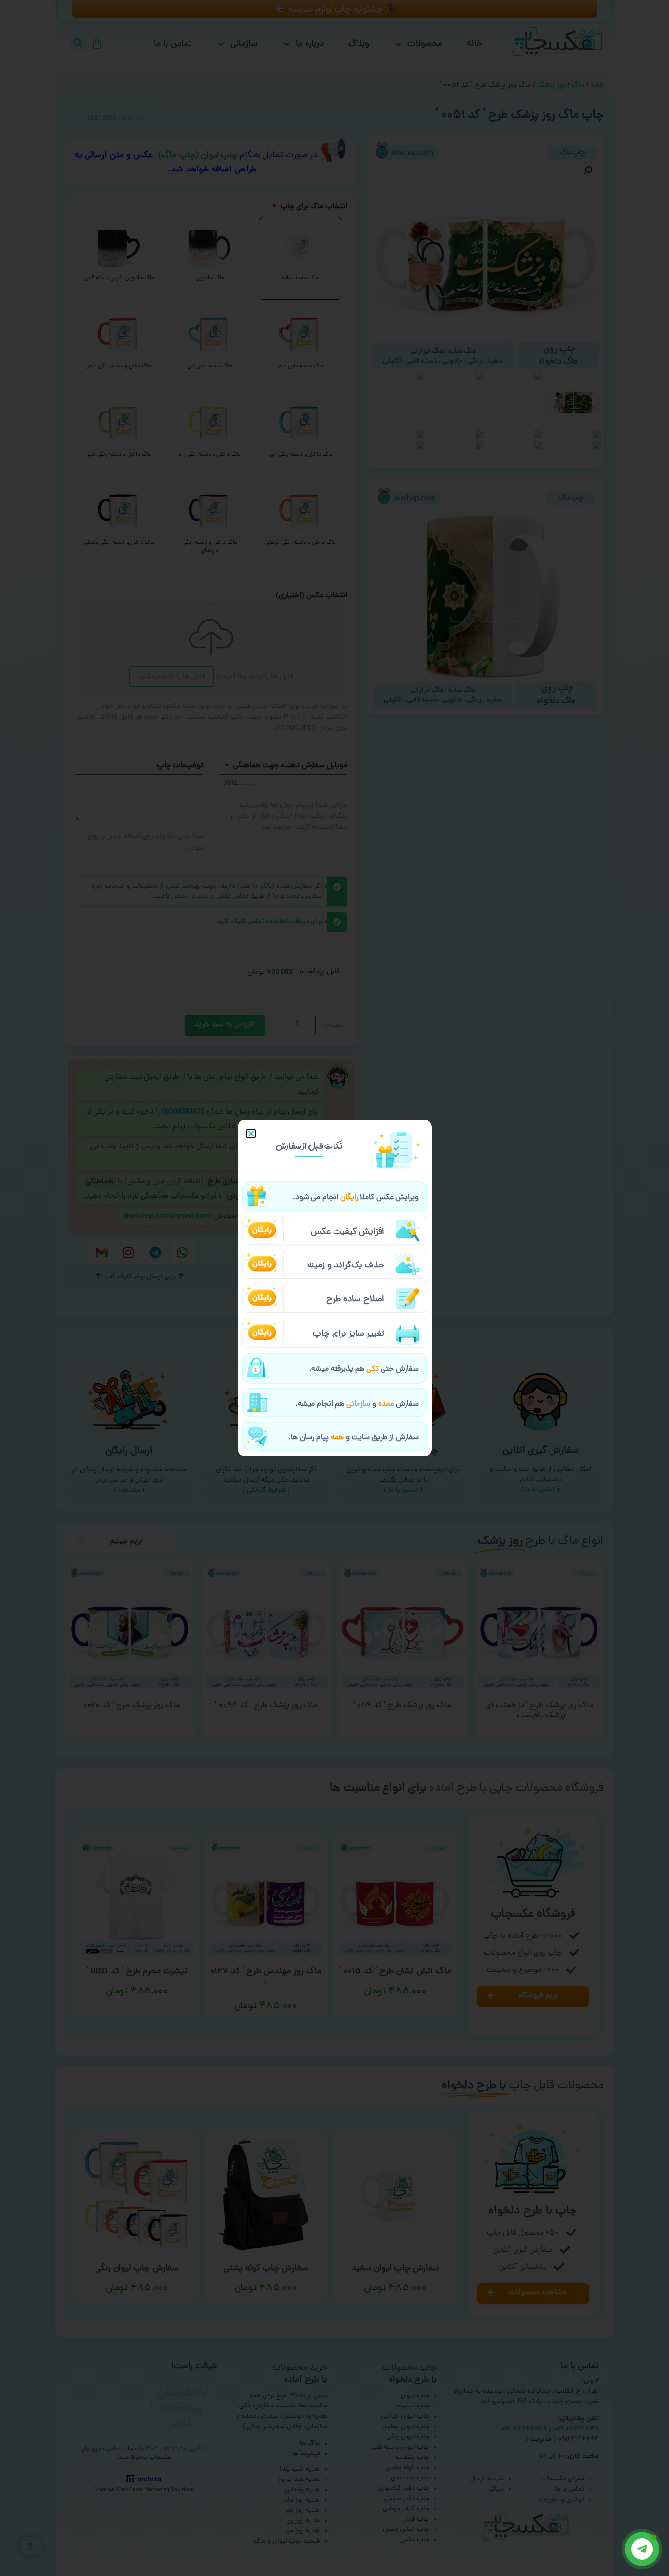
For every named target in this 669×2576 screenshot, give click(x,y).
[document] (334, 1288)
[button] (251, 1133)
